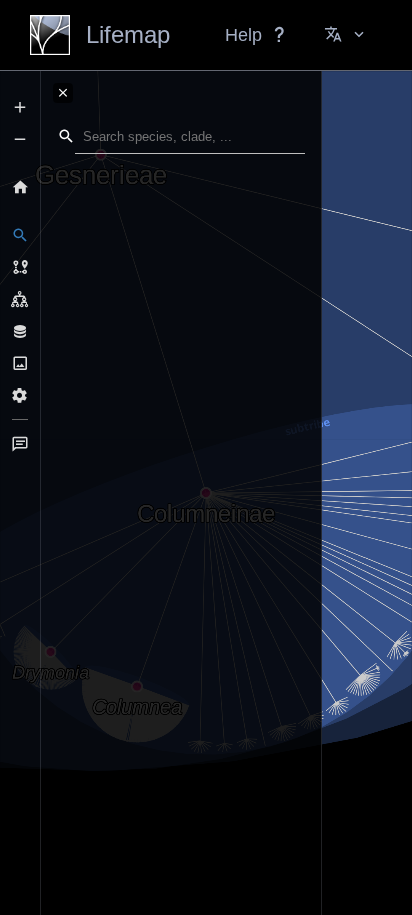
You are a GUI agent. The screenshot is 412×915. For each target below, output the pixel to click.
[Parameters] (20, 395)
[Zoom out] (20, 139)
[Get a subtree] (20, 299)
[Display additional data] (20, 331)
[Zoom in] (20, 107)
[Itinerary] (20, 267)
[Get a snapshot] (20, 363)
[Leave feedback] (20, 444)
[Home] (20, 187)
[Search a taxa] (20, 235)
